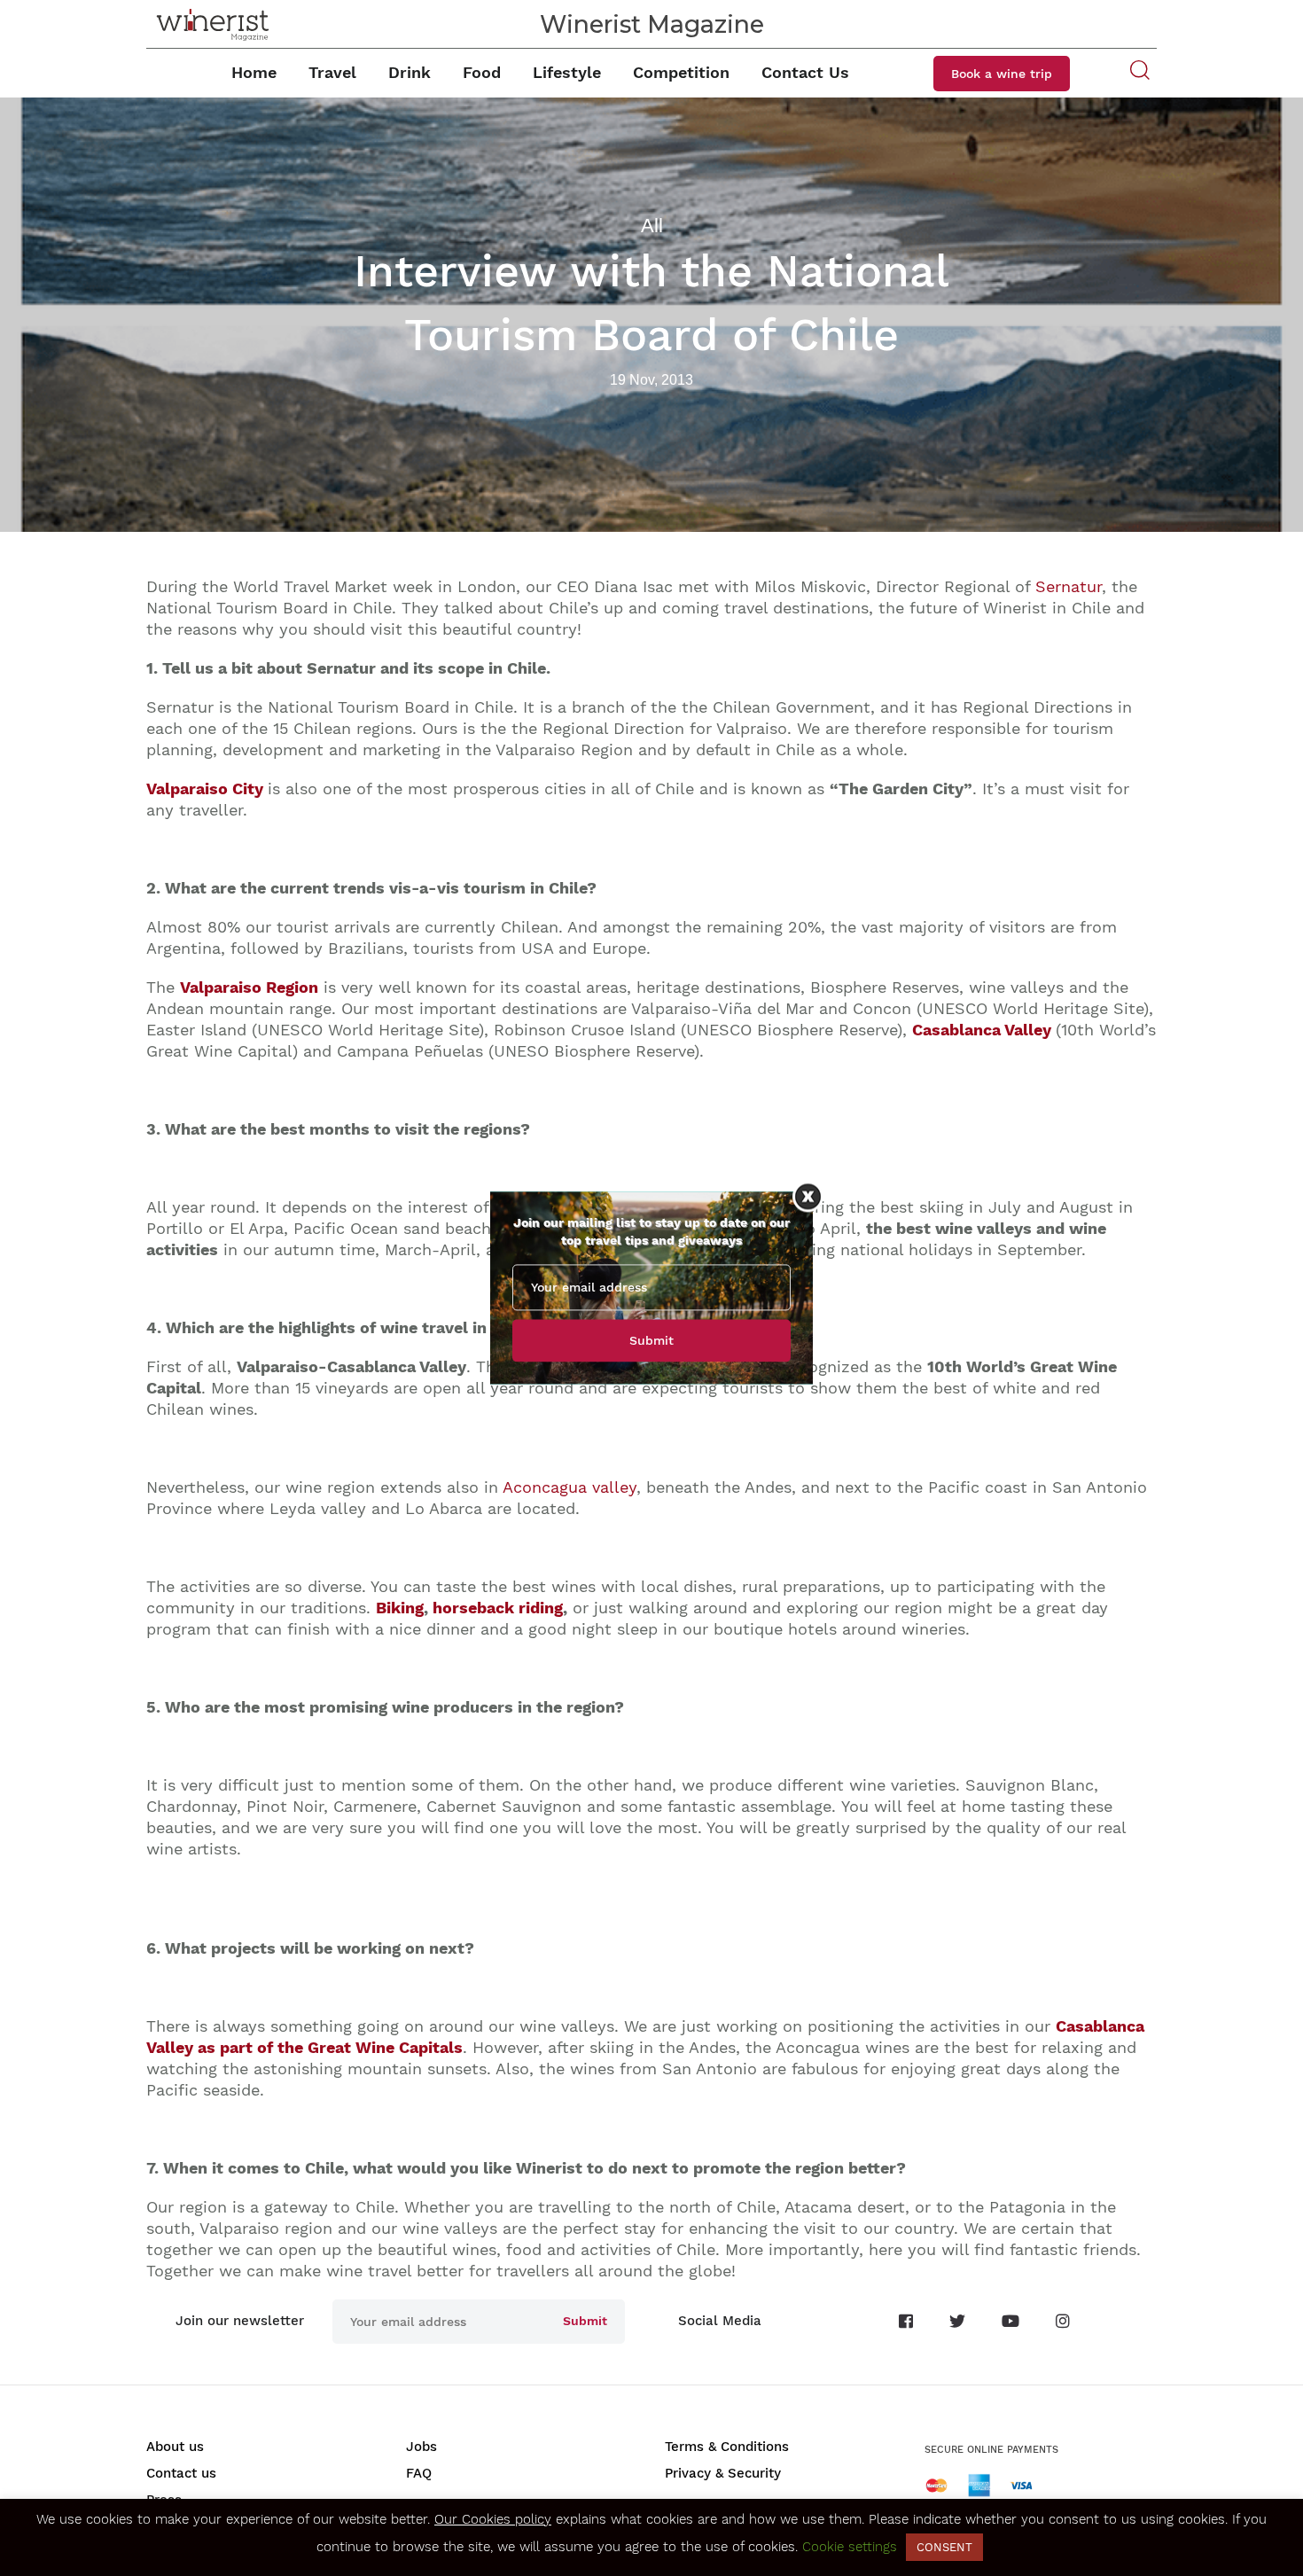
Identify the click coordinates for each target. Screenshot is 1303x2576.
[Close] (808, 1196)
